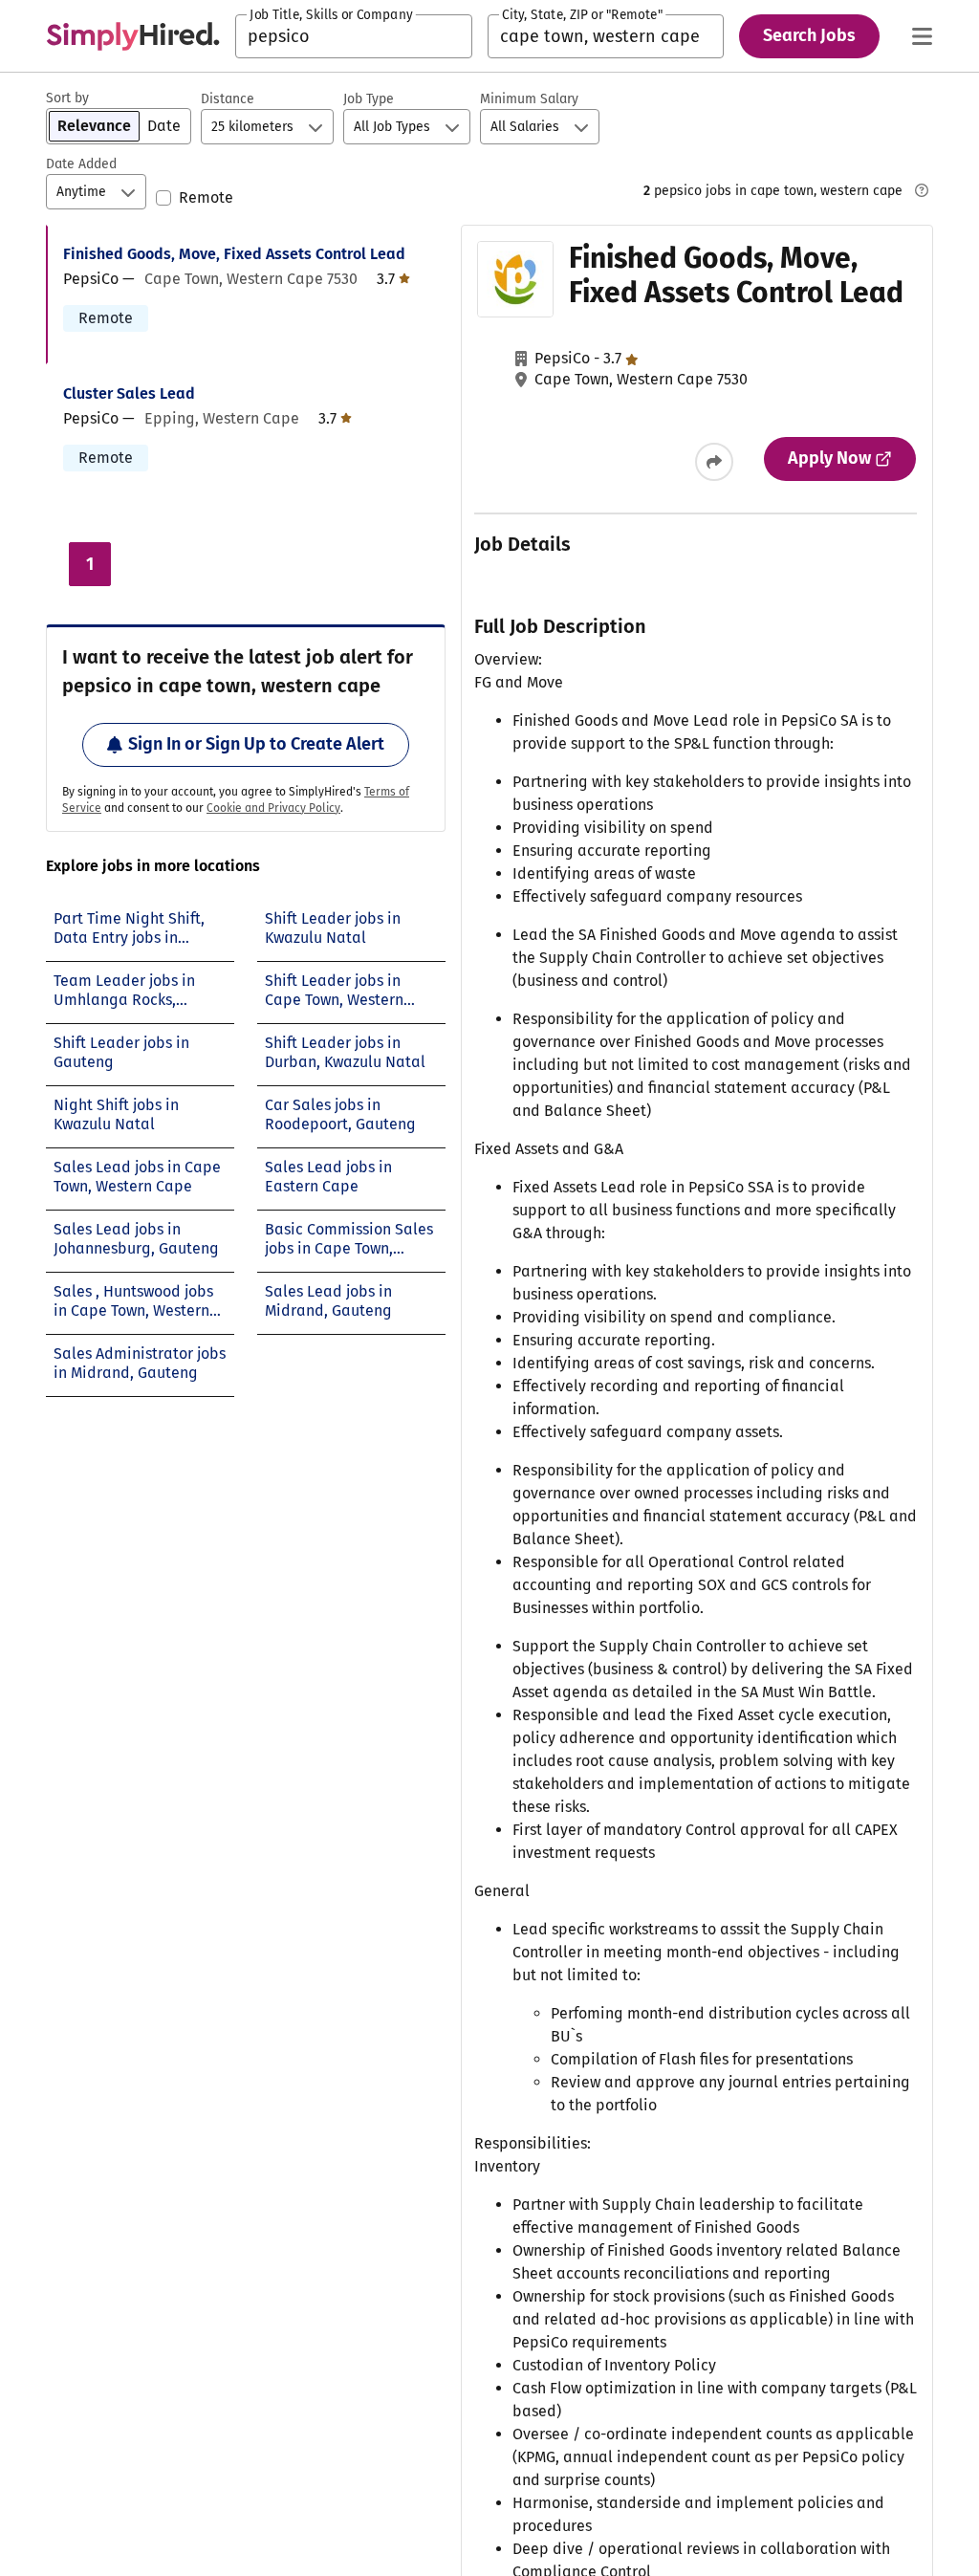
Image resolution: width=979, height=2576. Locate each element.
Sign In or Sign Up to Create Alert (256, 744)
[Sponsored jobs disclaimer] (922, 190)
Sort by (67, 98)
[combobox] (354, 36)
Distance (228, 99)
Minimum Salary (529, 99)
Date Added (81, 164)
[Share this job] (714, 462)
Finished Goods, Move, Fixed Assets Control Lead (234, 254)
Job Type (369, 99)
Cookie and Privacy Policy (273, 808)
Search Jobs (809, 35)
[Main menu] (922, 36)
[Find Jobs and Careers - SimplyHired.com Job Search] (133, 36)
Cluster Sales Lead (129, 393)
